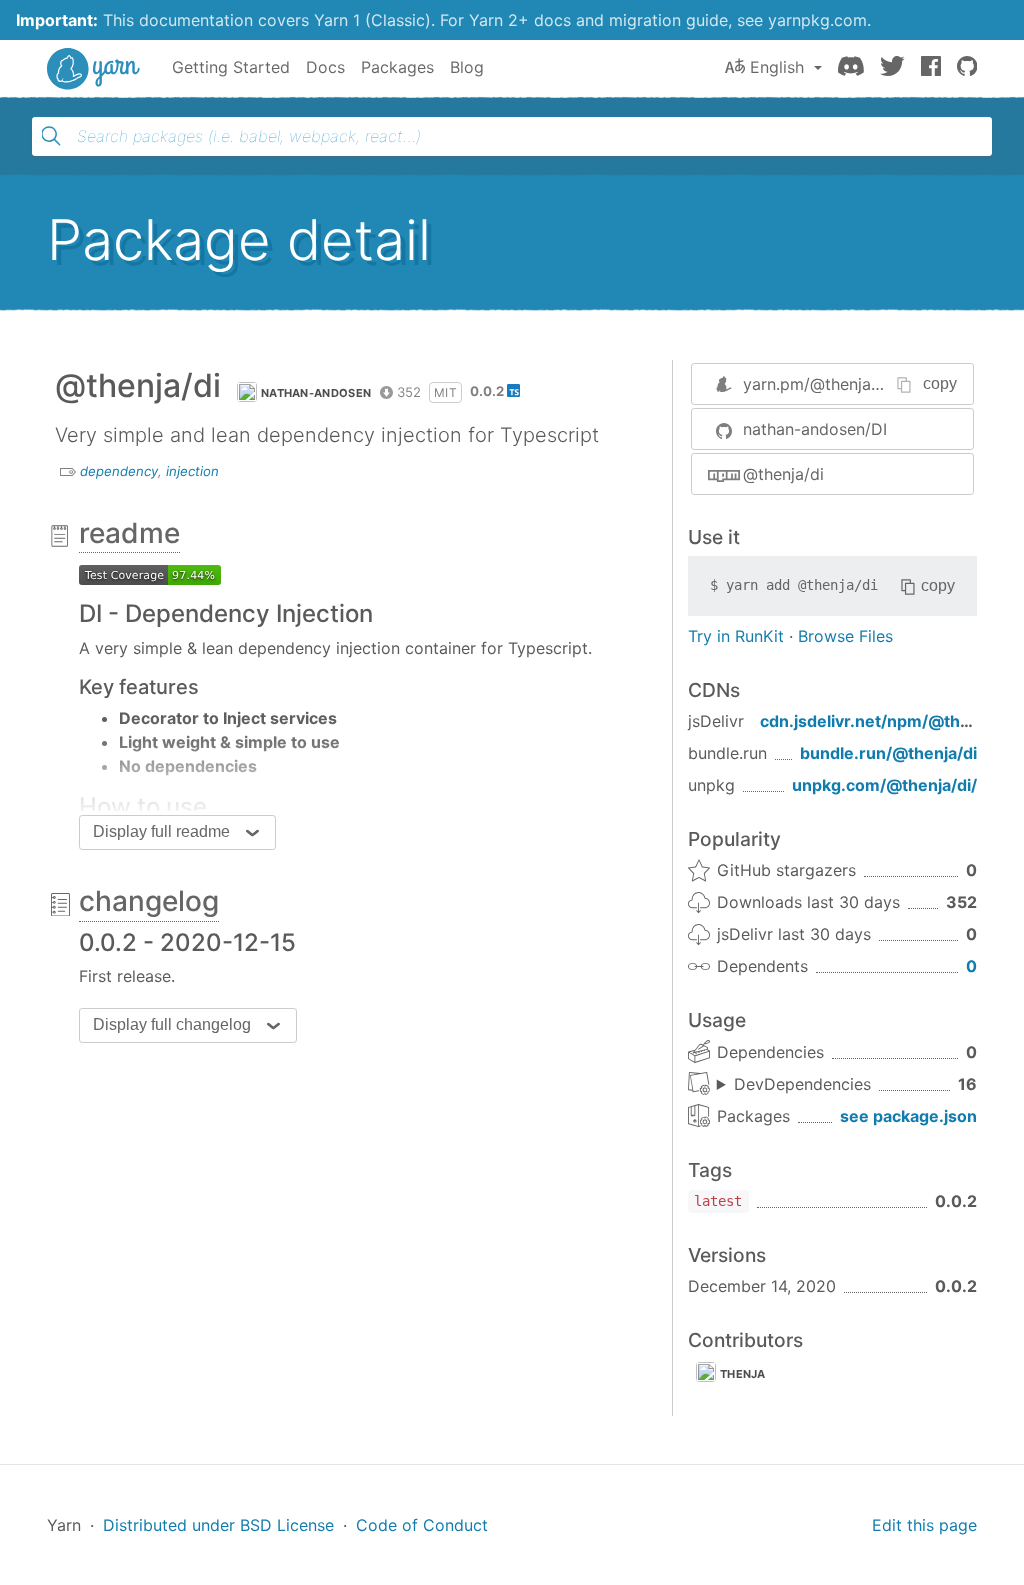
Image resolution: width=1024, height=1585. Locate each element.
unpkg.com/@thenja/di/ (884, 785)
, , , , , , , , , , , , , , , (794, 1085)
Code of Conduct (422, 1525)
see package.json (908, 1116)
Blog (467, 67)
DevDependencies (802, 1084)
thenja (743, 1374)
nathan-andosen (316, 393)
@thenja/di (783, 474)
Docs (325, 67)
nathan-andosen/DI (815, 429)
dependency (119, 471)
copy (940, 383)
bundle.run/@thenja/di (888, 753)
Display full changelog (172, 1024)
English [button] (777, 67)
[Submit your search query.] (51, 136)
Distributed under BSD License (218, 1525)
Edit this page (924, 1525)
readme (129, 533)
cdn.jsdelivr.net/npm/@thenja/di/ (889, 721)
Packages (397, 67)
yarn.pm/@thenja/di (817, 384)
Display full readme (161, 831)
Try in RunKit (736, 636)
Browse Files (845, 636)
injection (192, 471)
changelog (149, 901)
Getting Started (231, 67)
